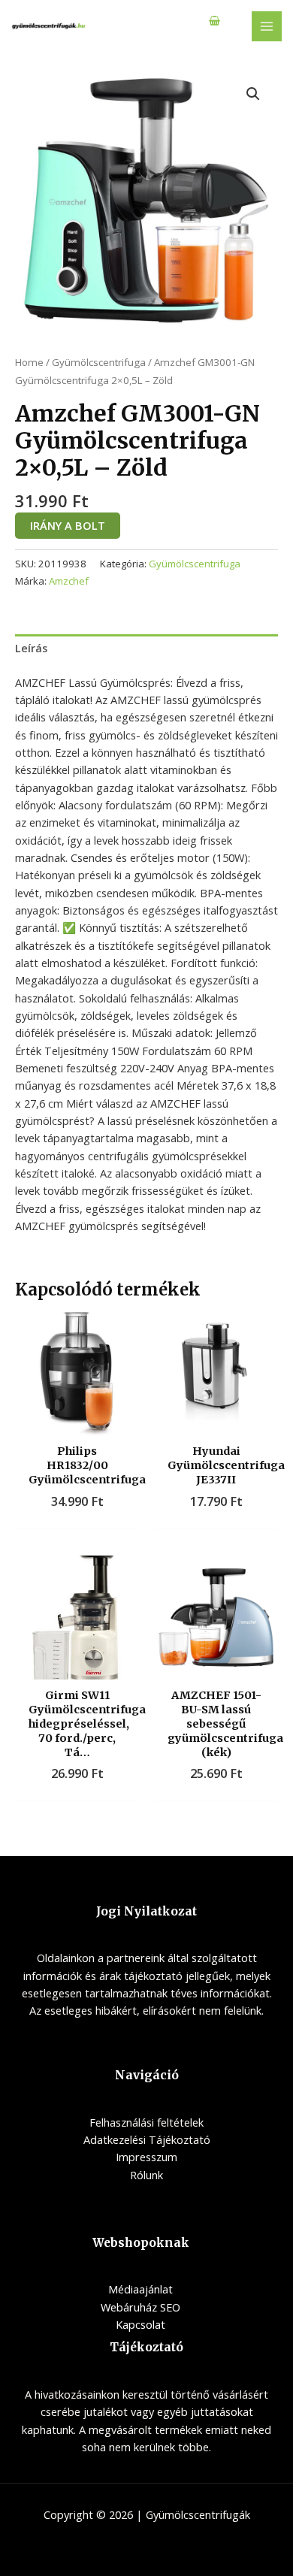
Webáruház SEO (140, 2307)
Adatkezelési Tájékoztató (147, 2139)
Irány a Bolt (68, 525)
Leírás (31, 648)
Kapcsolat (140, 2324)
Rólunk (146, 2175)
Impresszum (146, 2157)
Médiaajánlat (140, 2289)
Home (29, 362)
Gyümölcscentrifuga (99, 362)
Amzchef (69, 581)
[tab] (146, 649)
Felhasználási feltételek (146, 2122)
